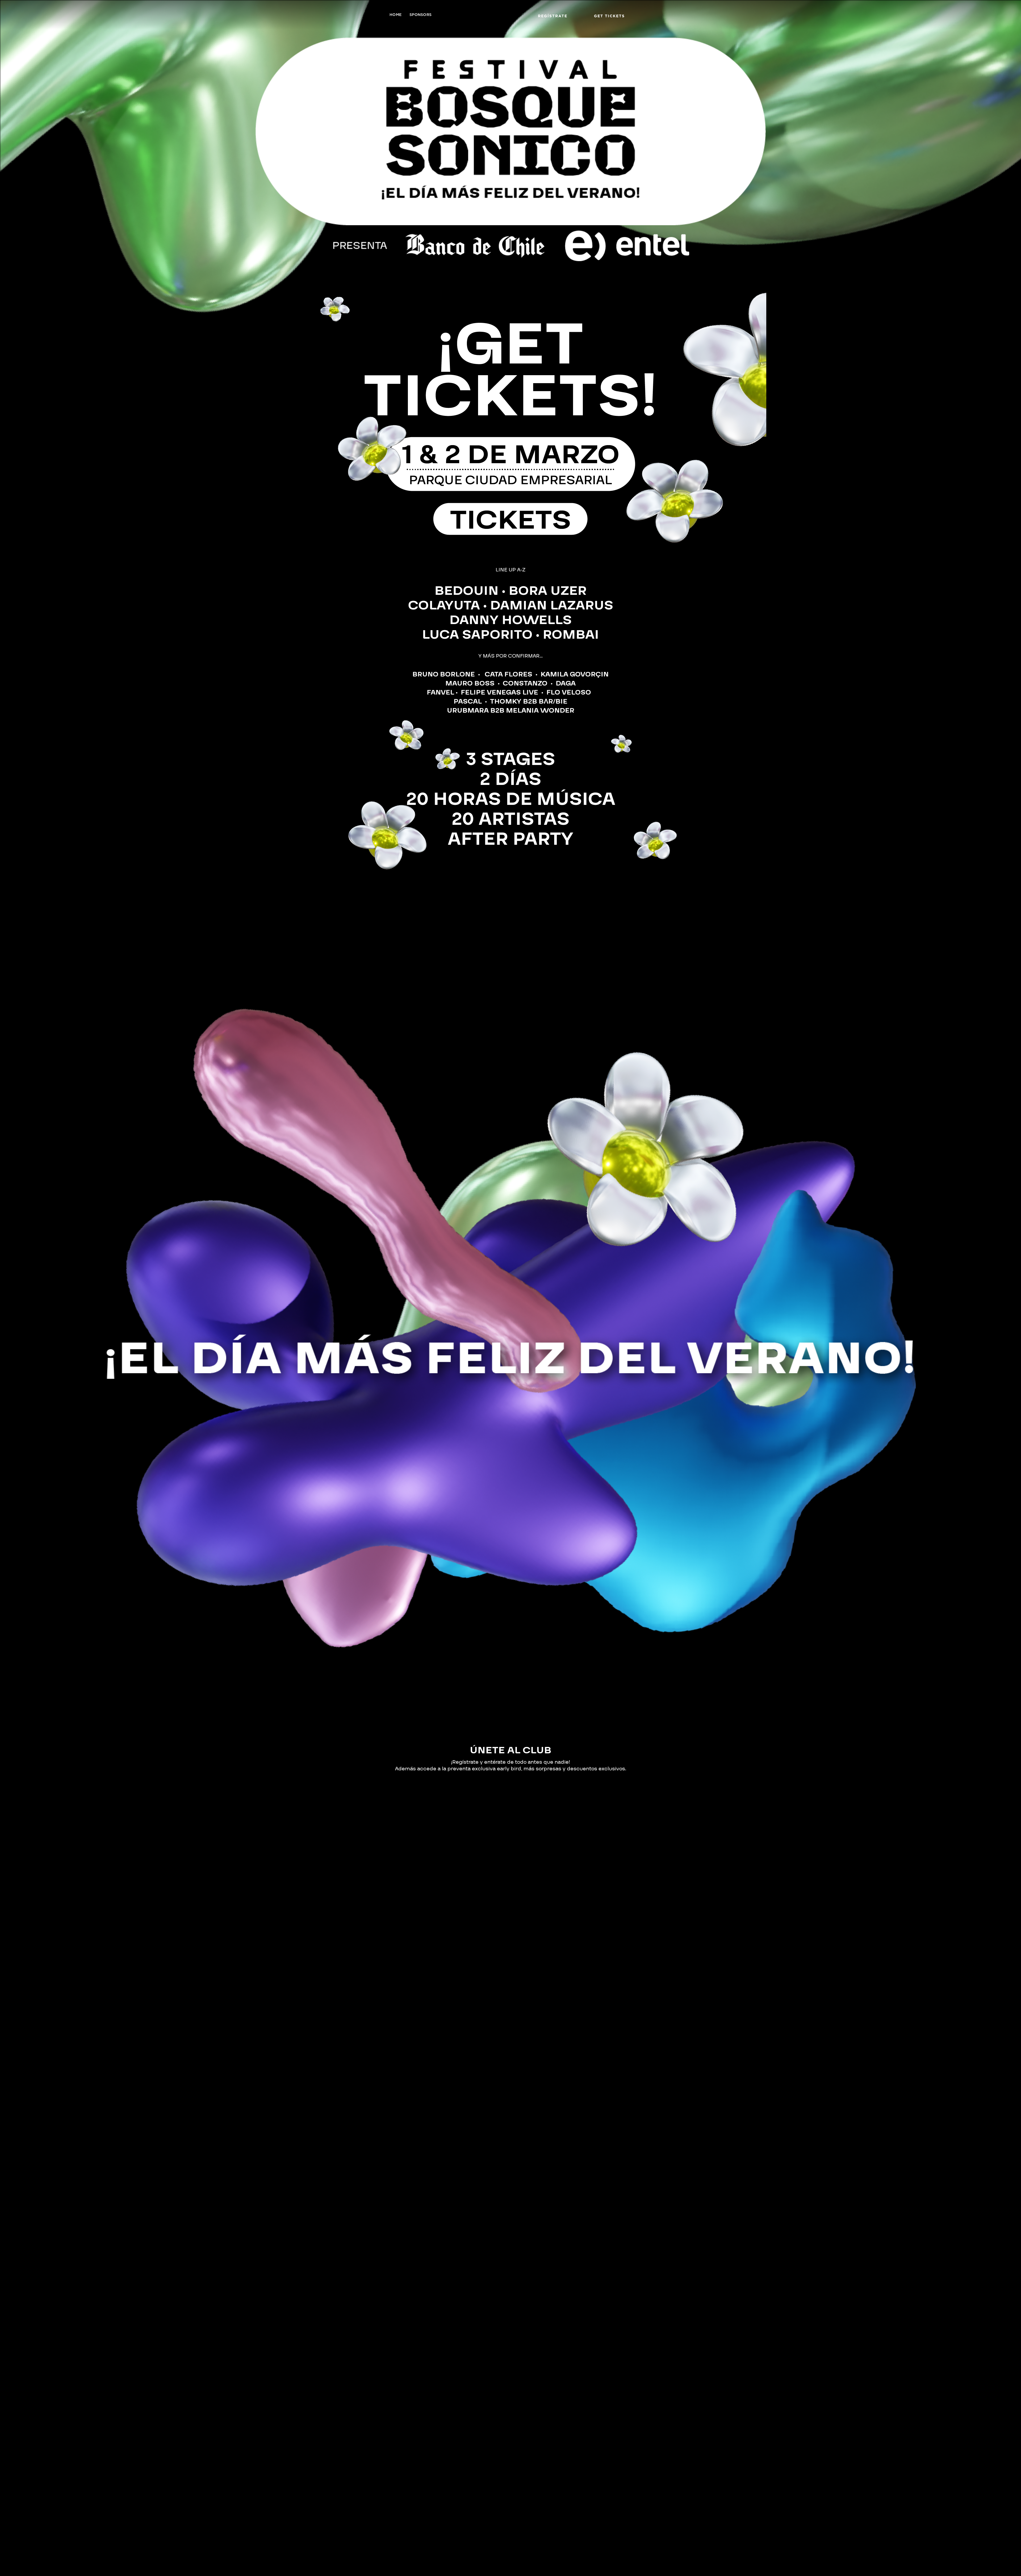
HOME (396, 15)
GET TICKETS (609, 16)
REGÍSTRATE (553, 16)
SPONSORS (420, 15)
